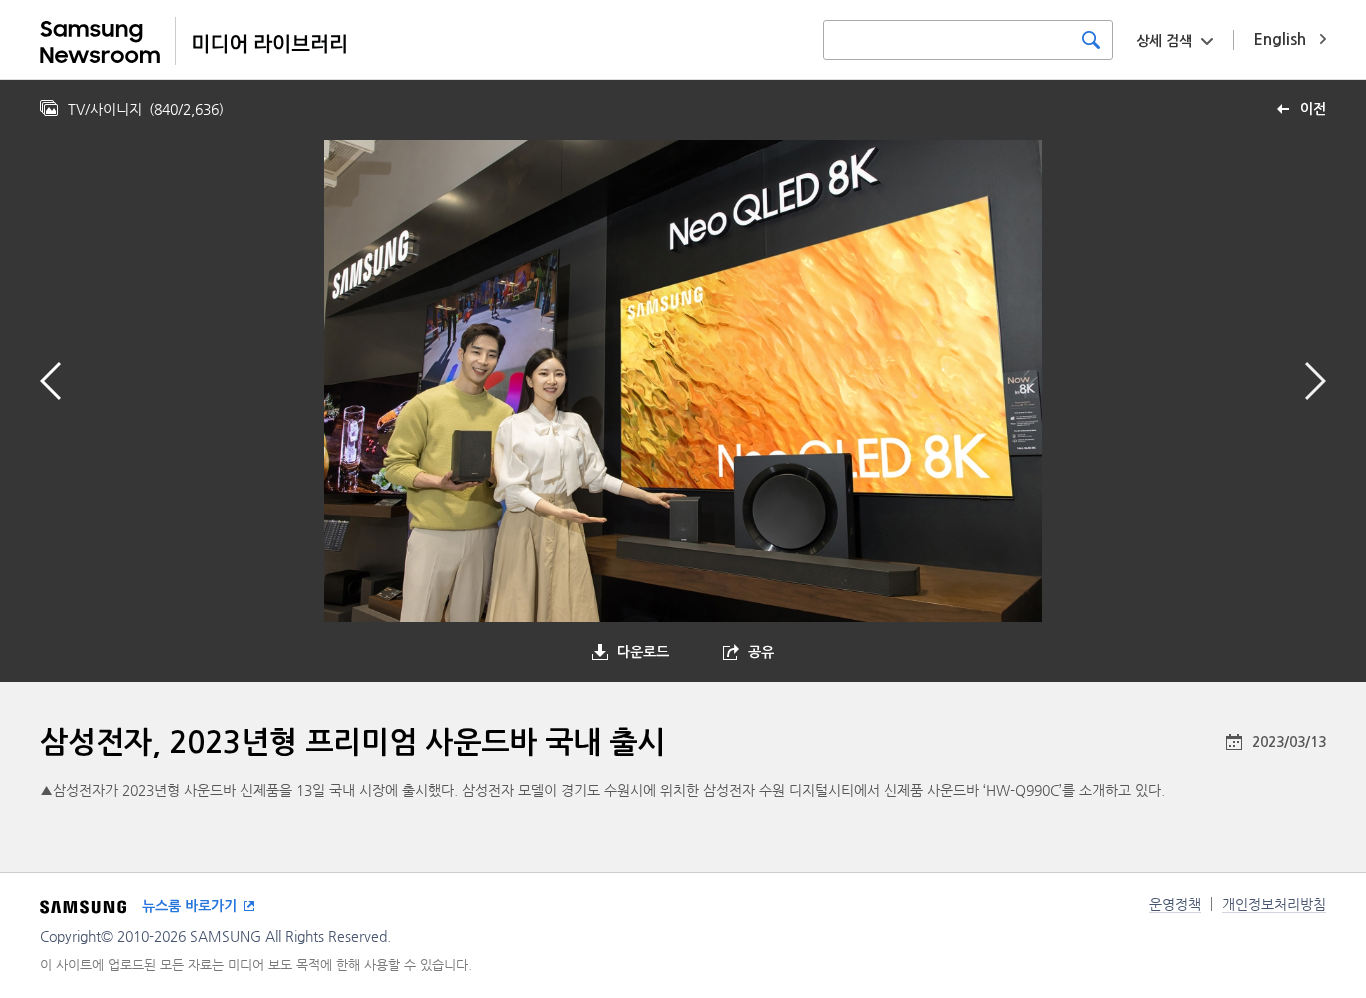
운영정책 (1175, 904)
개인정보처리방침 (1274, 904)
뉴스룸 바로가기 (189, 906)
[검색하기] (1091, 40)
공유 (761, 652)
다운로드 (643, 652)
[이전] (50, 381)
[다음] (1315, 381)
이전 (1313, 109)
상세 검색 (1164, 41)
